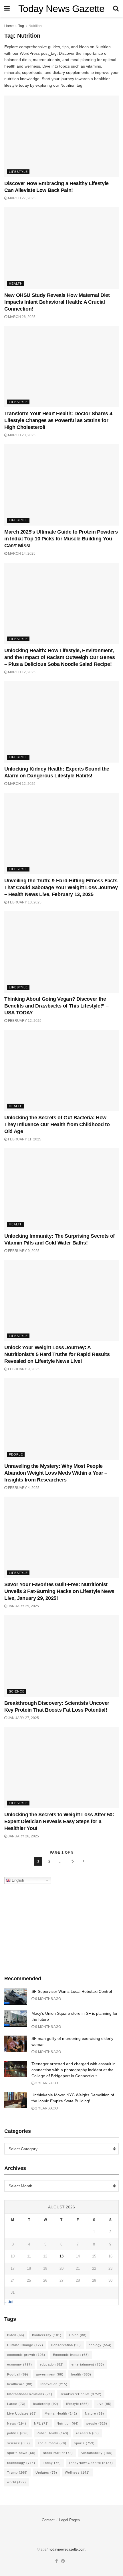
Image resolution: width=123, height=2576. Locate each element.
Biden (16, 2335)
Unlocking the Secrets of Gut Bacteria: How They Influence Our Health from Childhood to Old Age (57, 1124)
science (19, 2443)
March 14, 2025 (21, 554)
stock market (58, 2453)
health (81, 2374)
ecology (100, 2345)
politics (18, 2433)
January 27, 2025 (23, 1718)
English (17, 1880)
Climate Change (25, 2345)
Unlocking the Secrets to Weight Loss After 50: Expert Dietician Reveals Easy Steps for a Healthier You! (59, 1821)
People (16, 1454)
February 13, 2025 (24, 902)
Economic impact (71, 2355)
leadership (46, 2404)
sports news (21, 2453)
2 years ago (46, 2083)
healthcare (20, 2384)
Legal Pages (70, 2520)
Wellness (77, 2472)
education (52, 2364)
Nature (95, 2413)
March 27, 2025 (21, 198)
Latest (16, 2404)
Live (104, 2404)
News (17, 2423)
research (88, 2433)
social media (52, 2443)
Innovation (54, 2384)
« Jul (9, 2302)
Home (9, 26)
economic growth (26, 2355)
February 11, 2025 (24, 1139)
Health (16, 283)
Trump (17, 2472)
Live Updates (22, 2413)
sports (84, 2443)
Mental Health (61, 2413)
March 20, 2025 (21, 435)
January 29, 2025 (23, 1606)
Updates (46, 2472)
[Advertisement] (61, 1928)
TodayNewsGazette (91, 2463)
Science (17, 1691)
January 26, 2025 (23, 1836)
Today (52, 2463)
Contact (48, 2520)
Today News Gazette (61, 9)
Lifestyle (18, 172)
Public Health (52, 2433)
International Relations (30, 2394)
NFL (41, 2423)
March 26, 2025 (21, 317)
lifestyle (78, 2404)
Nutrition (35, 26)
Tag (21, 26)
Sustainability (97, 2453)
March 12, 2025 (21, 672)
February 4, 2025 (23, 1488)
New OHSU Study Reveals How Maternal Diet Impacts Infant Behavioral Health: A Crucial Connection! (57, 302)
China (78, 2335)
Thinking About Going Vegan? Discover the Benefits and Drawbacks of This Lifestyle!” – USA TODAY (56, 1006)
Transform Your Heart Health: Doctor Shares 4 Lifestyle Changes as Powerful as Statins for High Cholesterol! (58, 420)
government (50, 2374)
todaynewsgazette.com (67, 2549)
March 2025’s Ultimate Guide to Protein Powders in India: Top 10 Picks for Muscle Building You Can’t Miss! (61, 539)
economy (20, 2364)
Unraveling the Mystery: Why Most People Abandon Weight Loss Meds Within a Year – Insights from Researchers (56, 1473)
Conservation (66, 2345)
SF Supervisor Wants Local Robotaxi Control (72, 1991)
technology (21, 2463)
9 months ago (48, 1999)
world (17, 2482)
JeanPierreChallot (81, 2394)
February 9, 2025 (23, 1251)
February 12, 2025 (24, 1021)
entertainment (88, 2364)
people (97, 2423)
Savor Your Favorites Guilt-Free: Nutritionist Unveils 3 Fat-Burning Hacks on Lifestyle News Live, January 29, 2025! (59, 1591)
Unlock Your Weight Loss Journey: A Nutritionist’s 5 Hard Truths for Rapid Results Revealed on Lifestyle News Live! (57, 1354)
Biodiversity (47, 2335)
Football (18, 2374)
